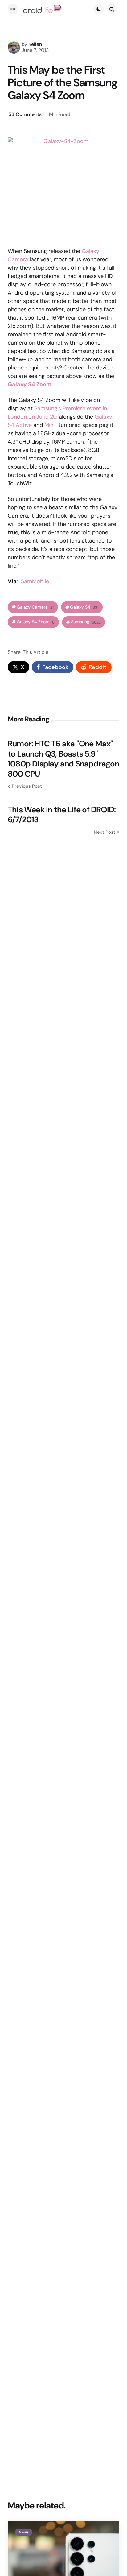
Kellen (35, 44)
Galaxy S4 (84, 607)
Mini (49, 425)
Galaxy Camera (35, 607)
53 (25, 114)
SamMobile (35, 581)
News (24, 2532)
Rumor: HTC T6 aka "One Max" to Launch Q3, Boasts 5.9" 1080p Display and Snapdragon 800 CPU (63, 759)
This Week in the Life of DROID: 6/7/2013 (62, 815)
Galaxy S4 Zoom (36, 622)
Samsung (86, 622)
